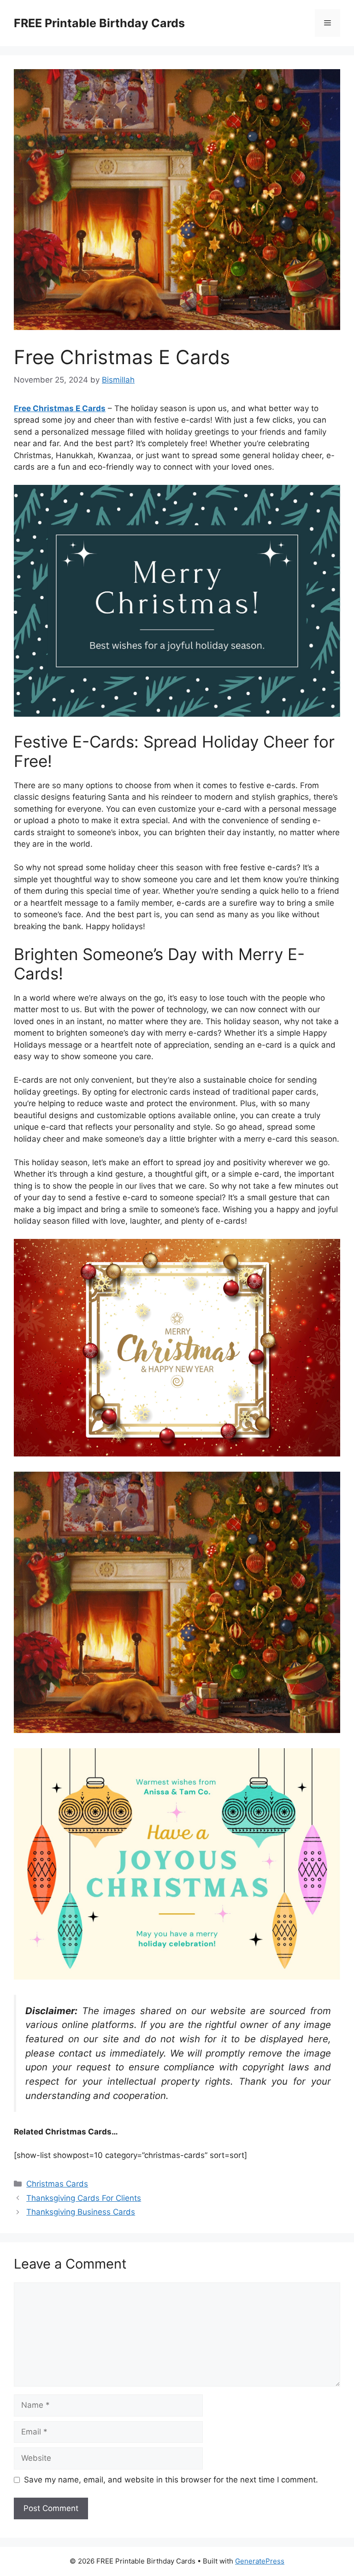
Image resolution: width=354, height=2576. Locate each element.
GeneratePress (260, 2561)
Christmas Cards (57, 2184)
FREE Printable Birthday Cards (99, 23)
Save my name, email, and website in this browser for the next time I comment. (171, 2480)
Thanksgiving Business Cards (81, 2212)
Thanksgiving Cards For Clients (84, 2198)
